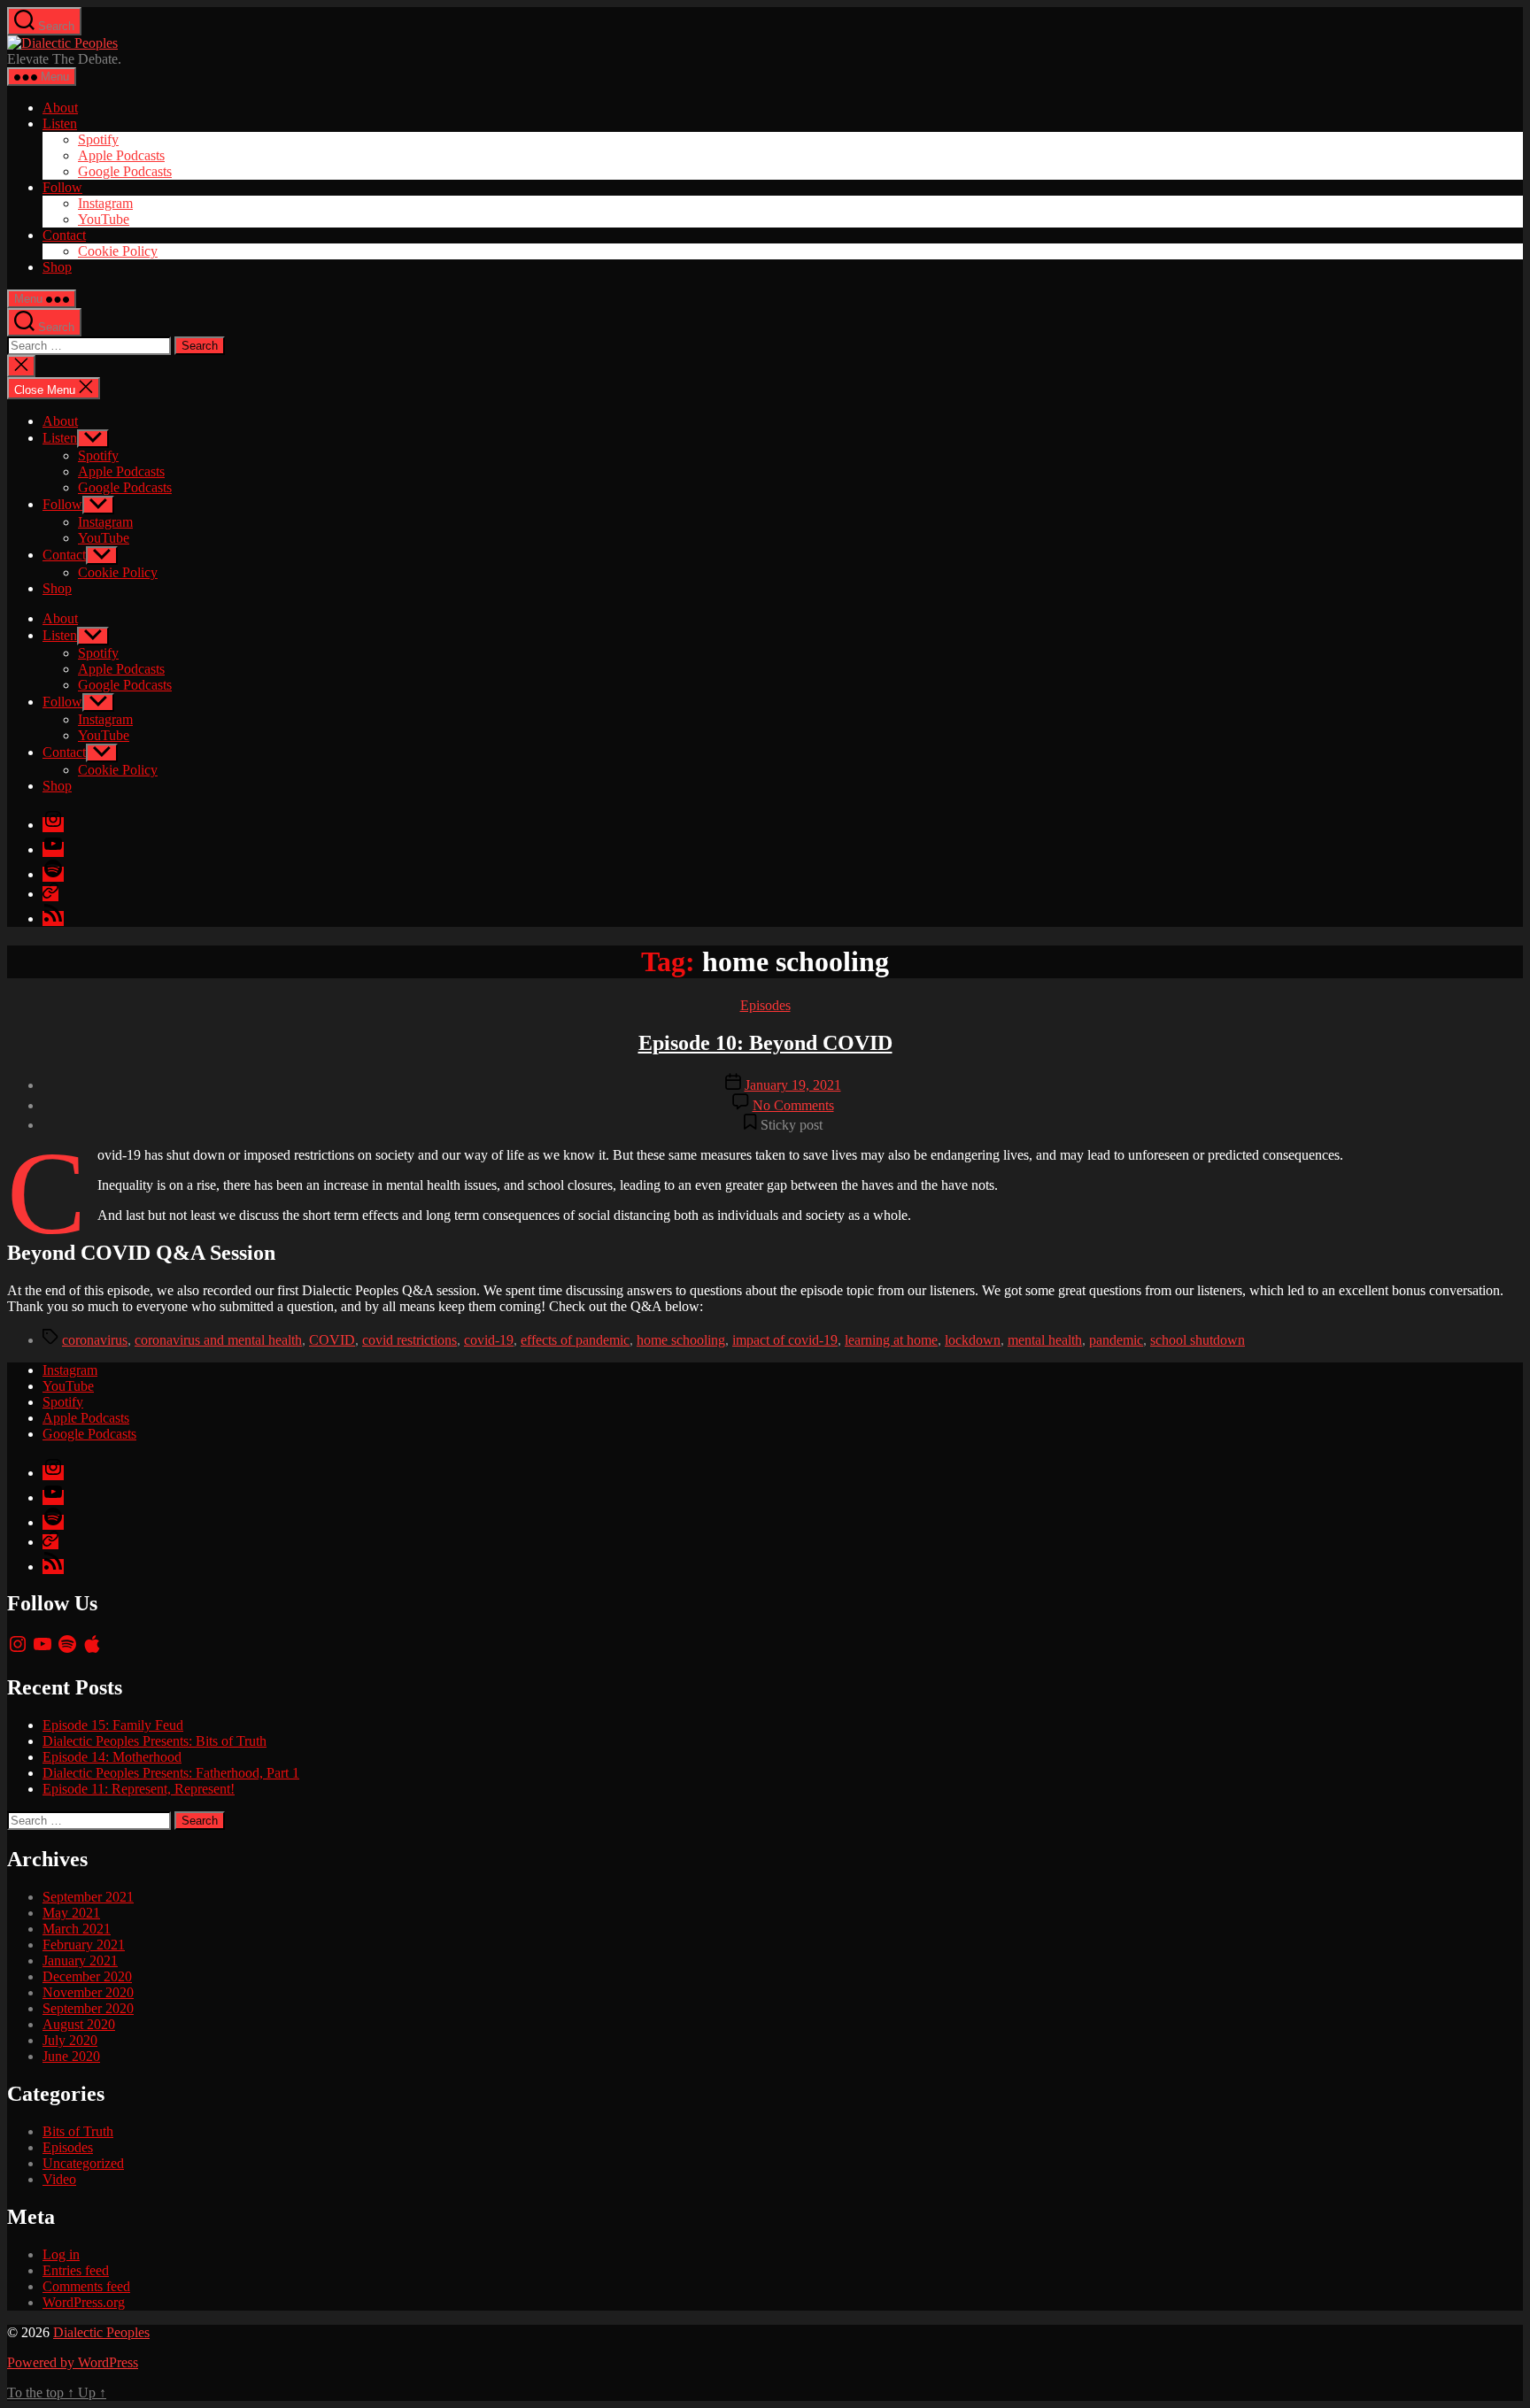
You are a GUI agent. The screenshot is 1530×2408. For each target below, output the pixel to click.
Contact (64, 235)
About (60, 108)
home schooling (681, 1340)
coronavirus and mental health (218, 1340)
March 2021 (77, 1929)
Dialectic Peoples (101, 2332)
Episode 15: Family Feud (113, 1725)
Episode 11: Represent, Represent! (139, 1789)
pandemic (1116, 1340)
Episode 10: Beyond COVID (765, 1043)
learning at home (891, 1340)
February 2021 (84, 1945)
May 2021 (71, 1913)
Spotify (98, 139)
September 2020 (88, 2008)
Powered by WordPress (73, 2362)
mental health (1045, 1340)
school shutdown (1198, 1340)
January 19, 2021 (793, 1085)
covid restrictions (410, 1340)
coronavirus (95, 1340)
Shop (57, 267)
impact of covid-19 (785, 1340)
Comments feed (86, 2286)
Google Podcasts (125, 171)
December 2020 (87, 1976)
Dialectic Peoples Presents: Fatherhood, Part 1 (171, 1773)
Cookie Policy (118, 251)
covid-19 (489, 1340)
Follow (62, 187)
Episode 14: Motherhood (112, 1757)
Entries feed (76, 2270)
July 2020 (70, 2040)
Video (59, 2179)
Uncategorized (83, 2163)
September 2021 (88, 1897)
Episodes (765, 1005)
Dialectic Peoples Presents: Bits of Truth (155, 1741)
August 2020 (79, 2024)
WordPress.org (84, 2302)
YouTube (104, 219)
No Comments (793, 1105)
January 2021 (80, 1960)
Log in (61, 2254)
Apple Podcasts (121, 155)
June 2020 (71, 2056)
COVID (332, 1340)
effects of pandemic (575, 1340)
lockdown (973, 1340)
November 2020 (88, 1992)
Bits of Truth (78, 2131)
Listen (60, 123)
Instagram (105, 203)
